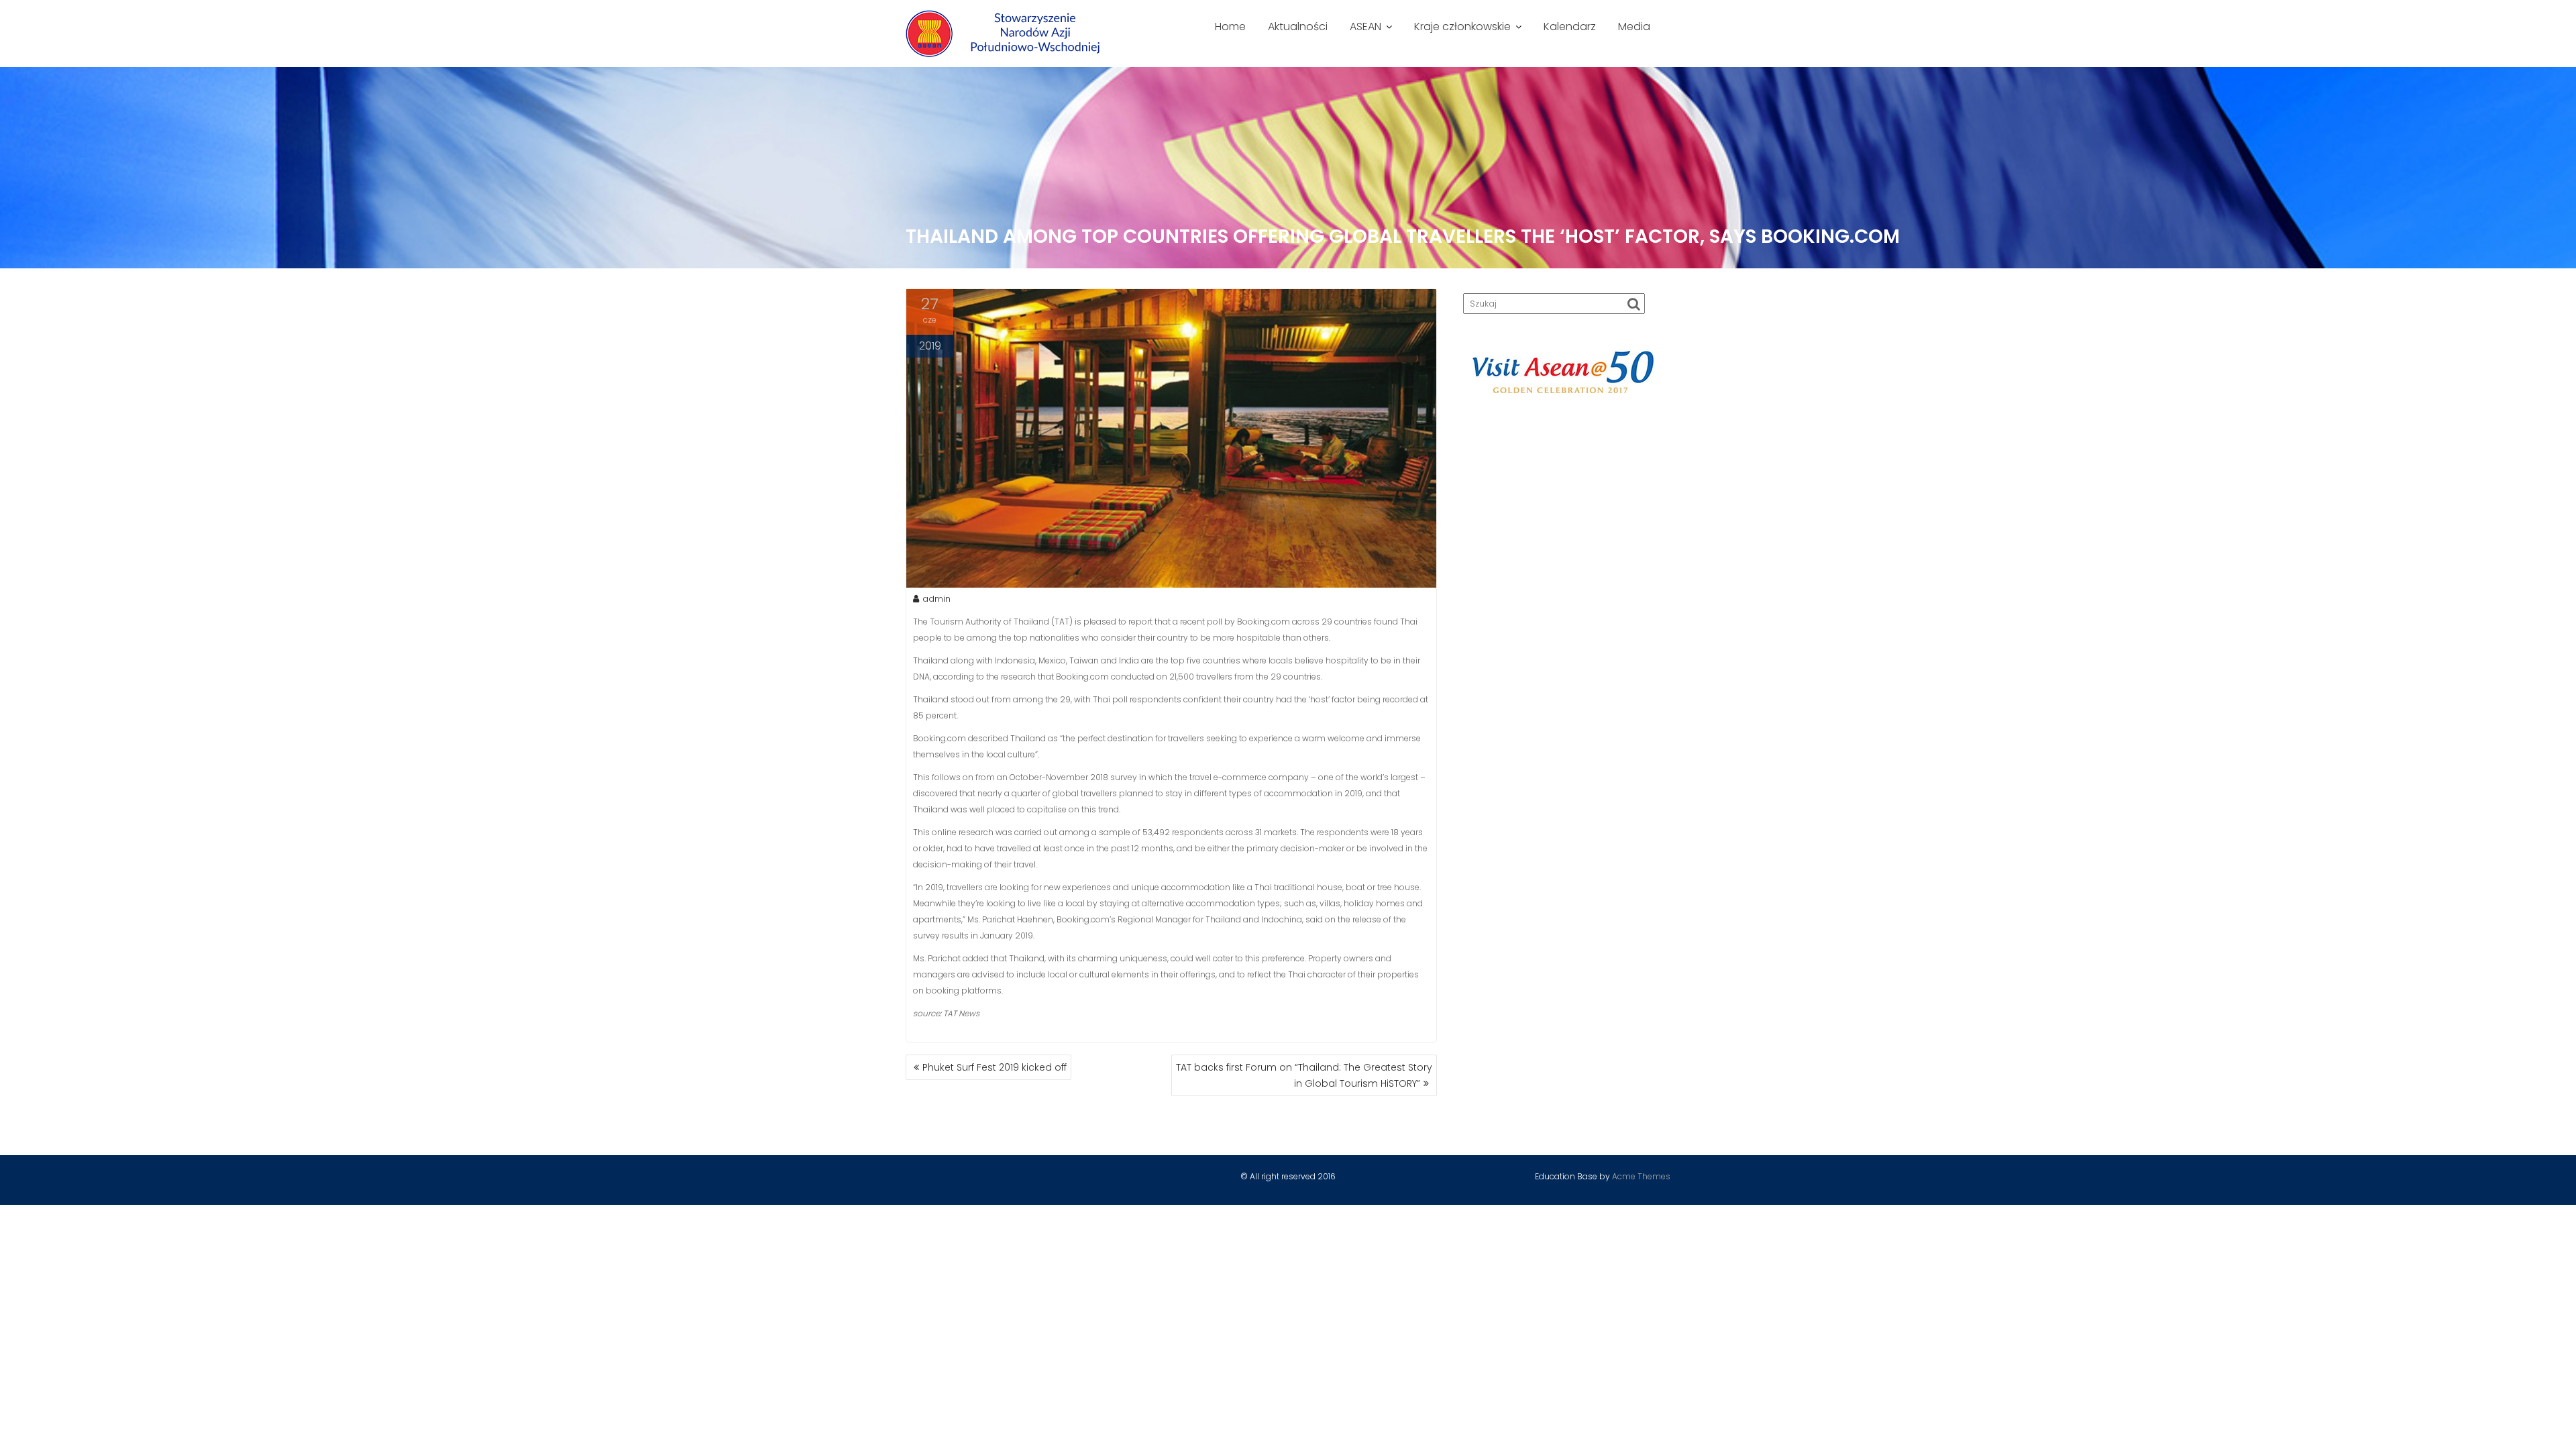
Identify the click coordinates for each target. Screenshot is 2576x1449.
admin (936, 599)
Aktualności (1298, 26)
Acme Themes (1641, 1176)
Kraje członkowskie (1462, 26)
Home (1230, 26)
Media (1634, 26)
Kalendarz (1570, 26)
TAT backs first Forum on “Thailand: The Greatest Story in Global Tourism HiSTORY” (1304, 1075)
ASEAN (1365, 26)
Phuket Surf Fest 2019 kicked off (995, 1067)
